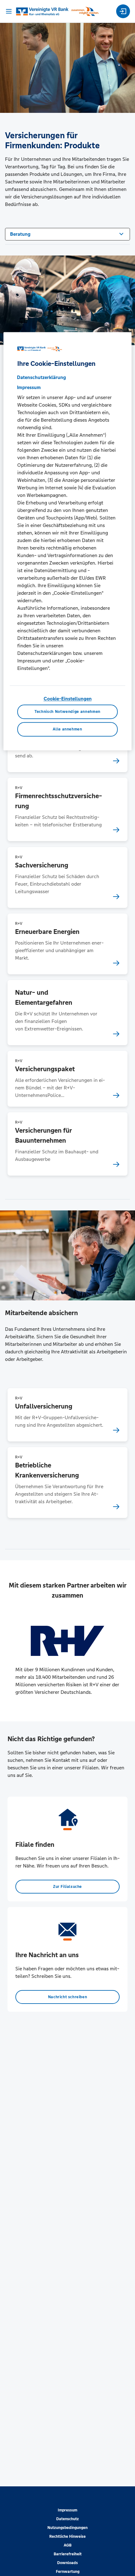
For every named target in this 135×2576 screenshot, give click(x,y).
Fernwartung (68, 2572)
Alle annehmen (67, 730)
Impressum (67, 2510)
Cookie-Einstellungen (68, 699)
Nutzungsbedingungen (67, 2528)
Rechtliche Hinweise (67, 2536)
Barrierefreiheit (68, 2554)
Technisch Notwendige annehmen (67, 712)
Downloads (67, 2563)
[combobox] (67, 234)
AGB (68, 2545)
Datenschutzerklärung (41, 377)
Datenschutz (67, 2519)
